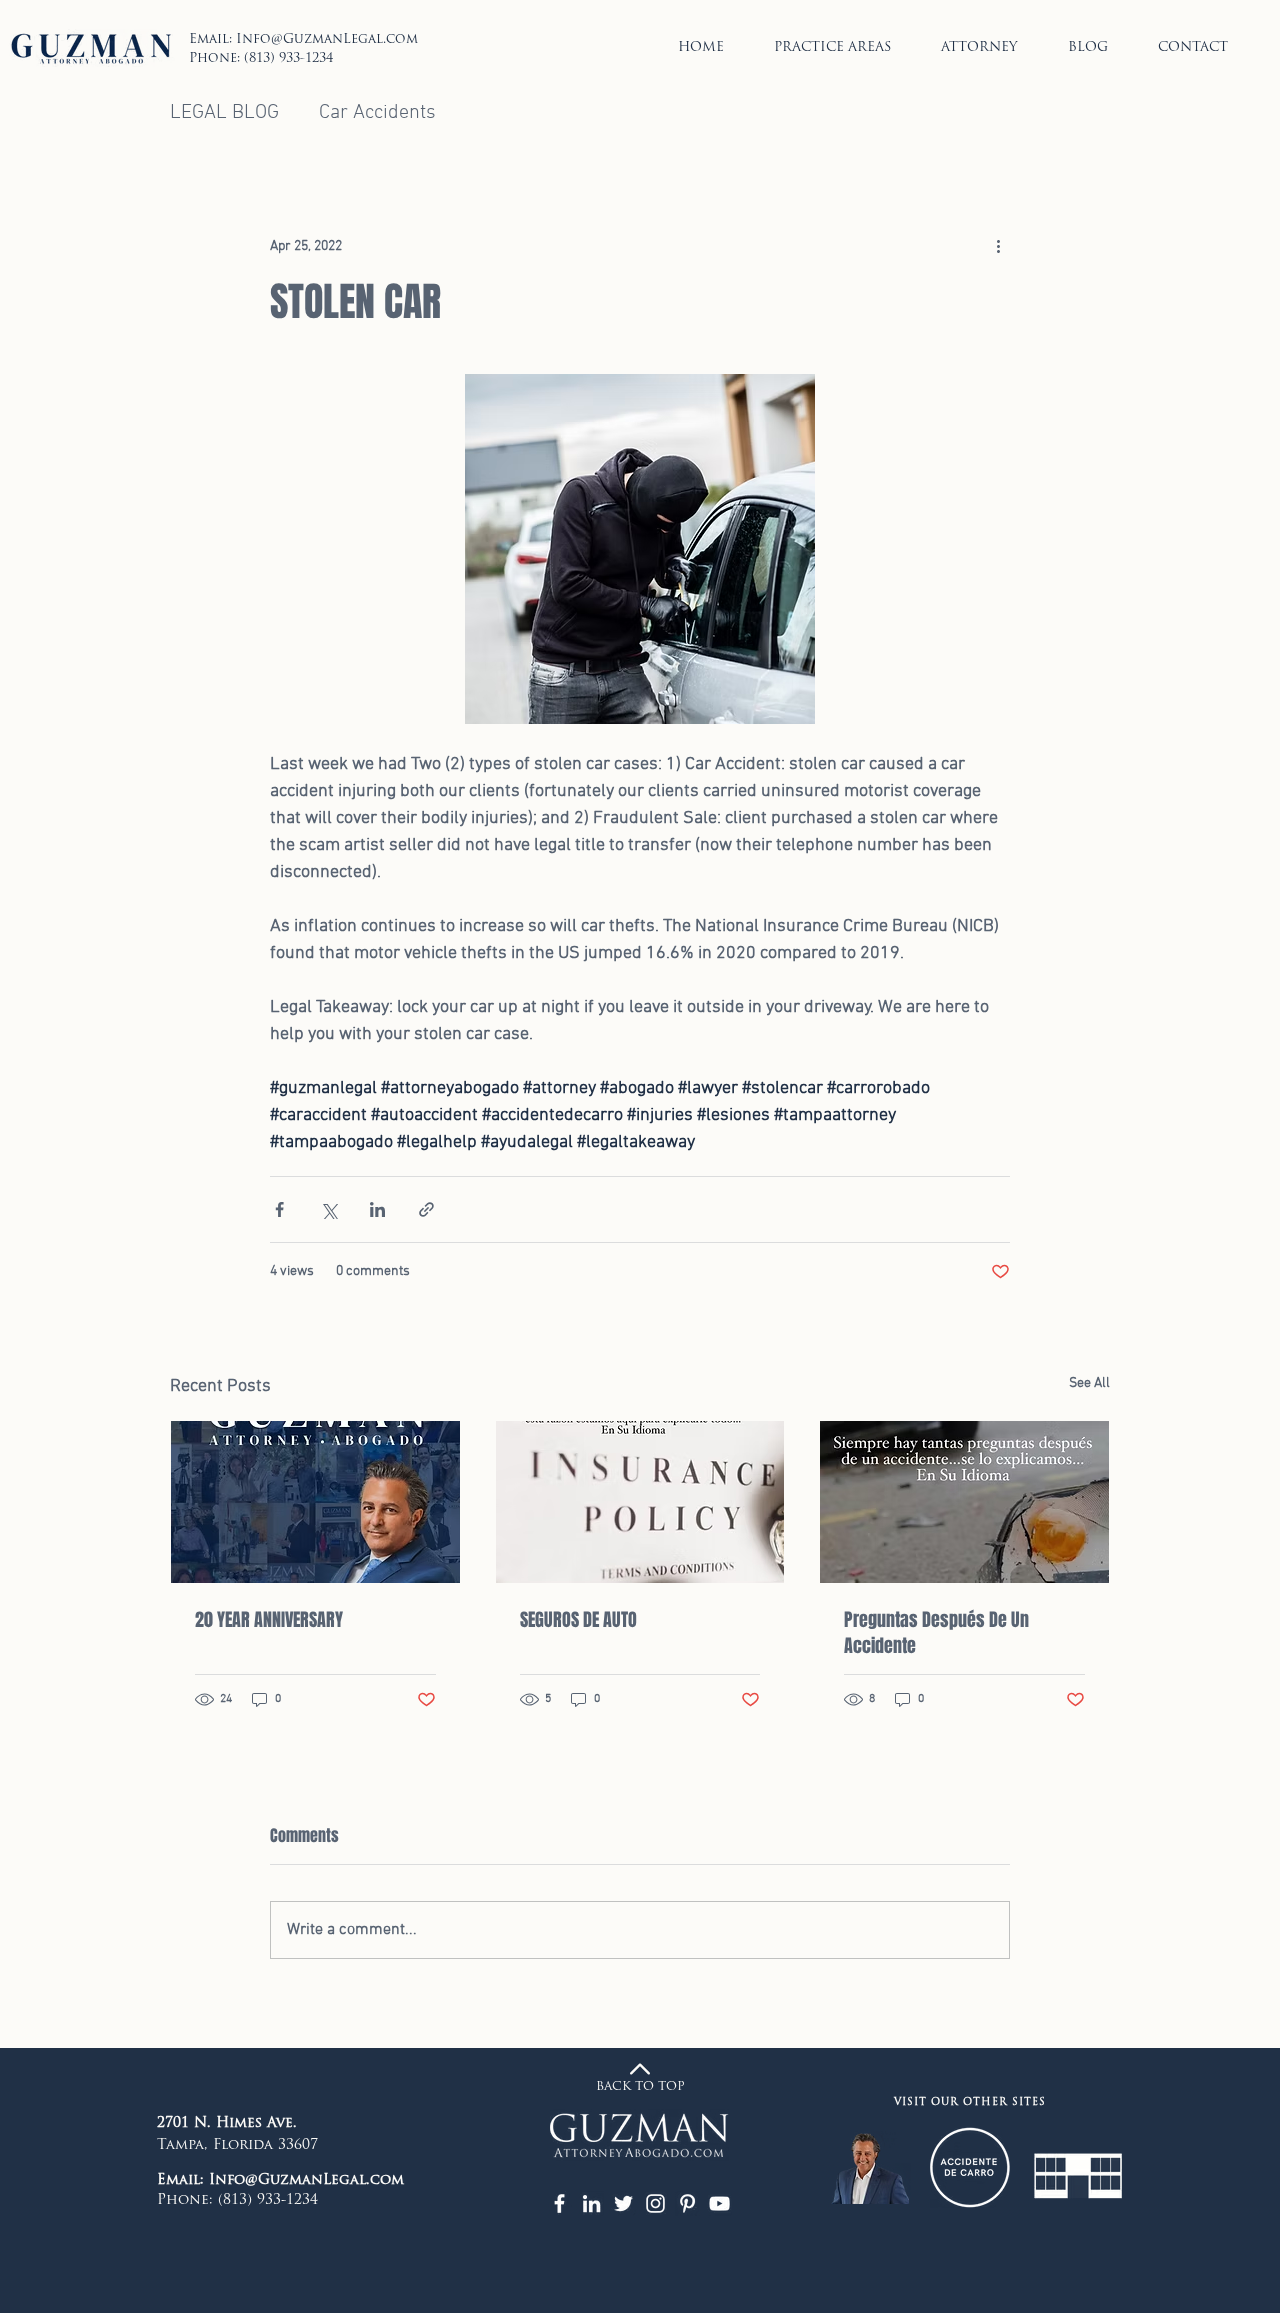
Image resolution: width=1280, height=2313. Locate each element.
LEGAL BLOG (224, 113)
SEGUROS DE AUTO (578, 1620)
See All (1089, 1383)
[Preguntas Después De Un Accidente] (964, 1502)
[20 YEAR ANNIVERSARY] (315, 1502)
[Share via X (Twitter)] (328, 1209)
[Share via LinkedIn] (377, 1209)
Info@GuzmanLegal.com (327, 39)
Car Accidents (377, 113)
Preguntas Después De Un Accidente (936, 1633)
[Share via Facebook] (279, 1209)
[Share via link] (426, 1209)
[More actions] (998, 247)
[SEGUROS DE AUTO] (640, 1502)
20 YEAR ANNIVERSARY (269, 1620)
